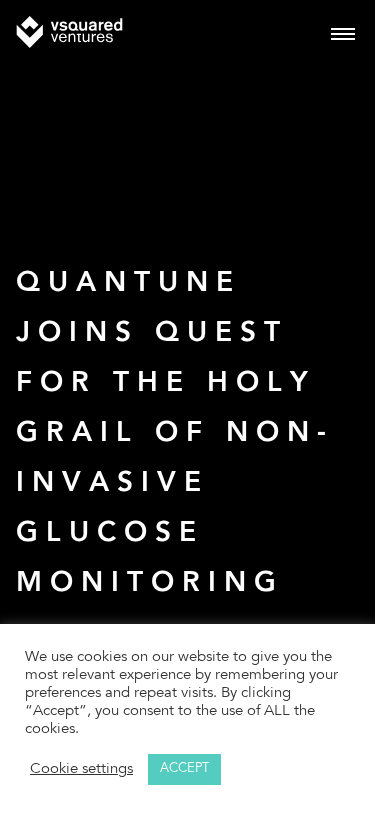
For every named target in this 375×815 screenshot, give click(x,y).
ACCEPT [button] (184, 769)
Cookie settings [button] (81, 769)
